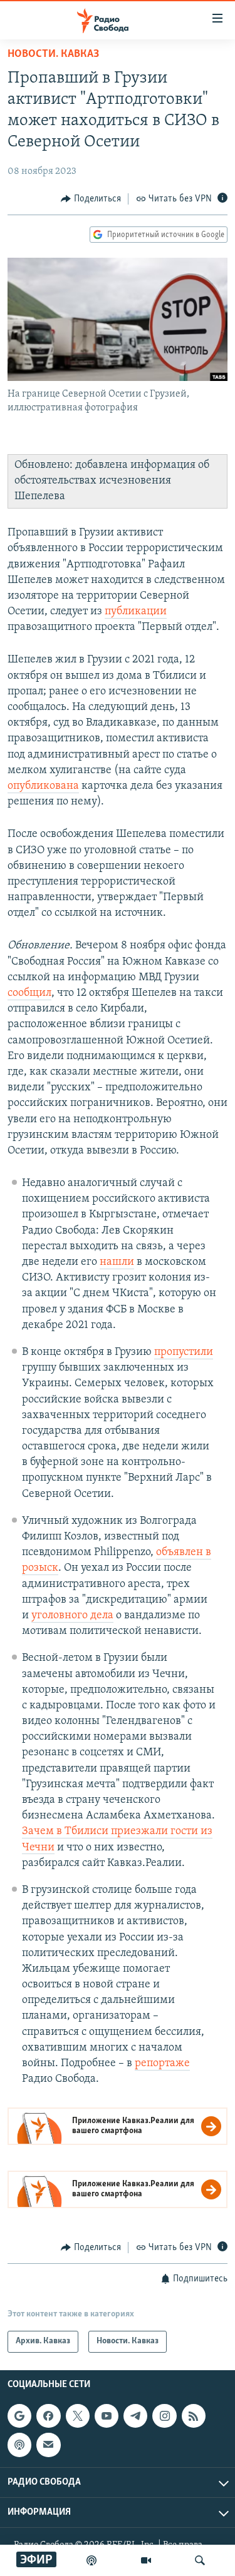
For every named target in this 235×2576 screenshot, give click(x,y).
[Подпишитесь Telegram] (135, 2416)
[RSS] (194, 2416)
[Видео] (146, 2560)
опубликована (43, 786)
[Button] (91, 199)
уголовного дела (72, 1616)
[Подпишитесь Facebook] (48, 2416)
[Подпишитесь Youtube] (107, 2416)
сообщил (29, 993)
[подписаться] (48, 2445)
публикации (136, 612)
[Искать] (200, 2560)
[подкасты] (91, 2560)
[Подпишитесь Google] (19, 2416)
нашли (117, 1262)
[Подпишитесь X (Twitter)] (78, 2416)
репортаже (162, 2064)
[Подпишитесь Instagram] (164, 2416)
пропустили (184, 1352)
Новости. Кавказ (53, 54)
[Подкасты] (19, 2445)
